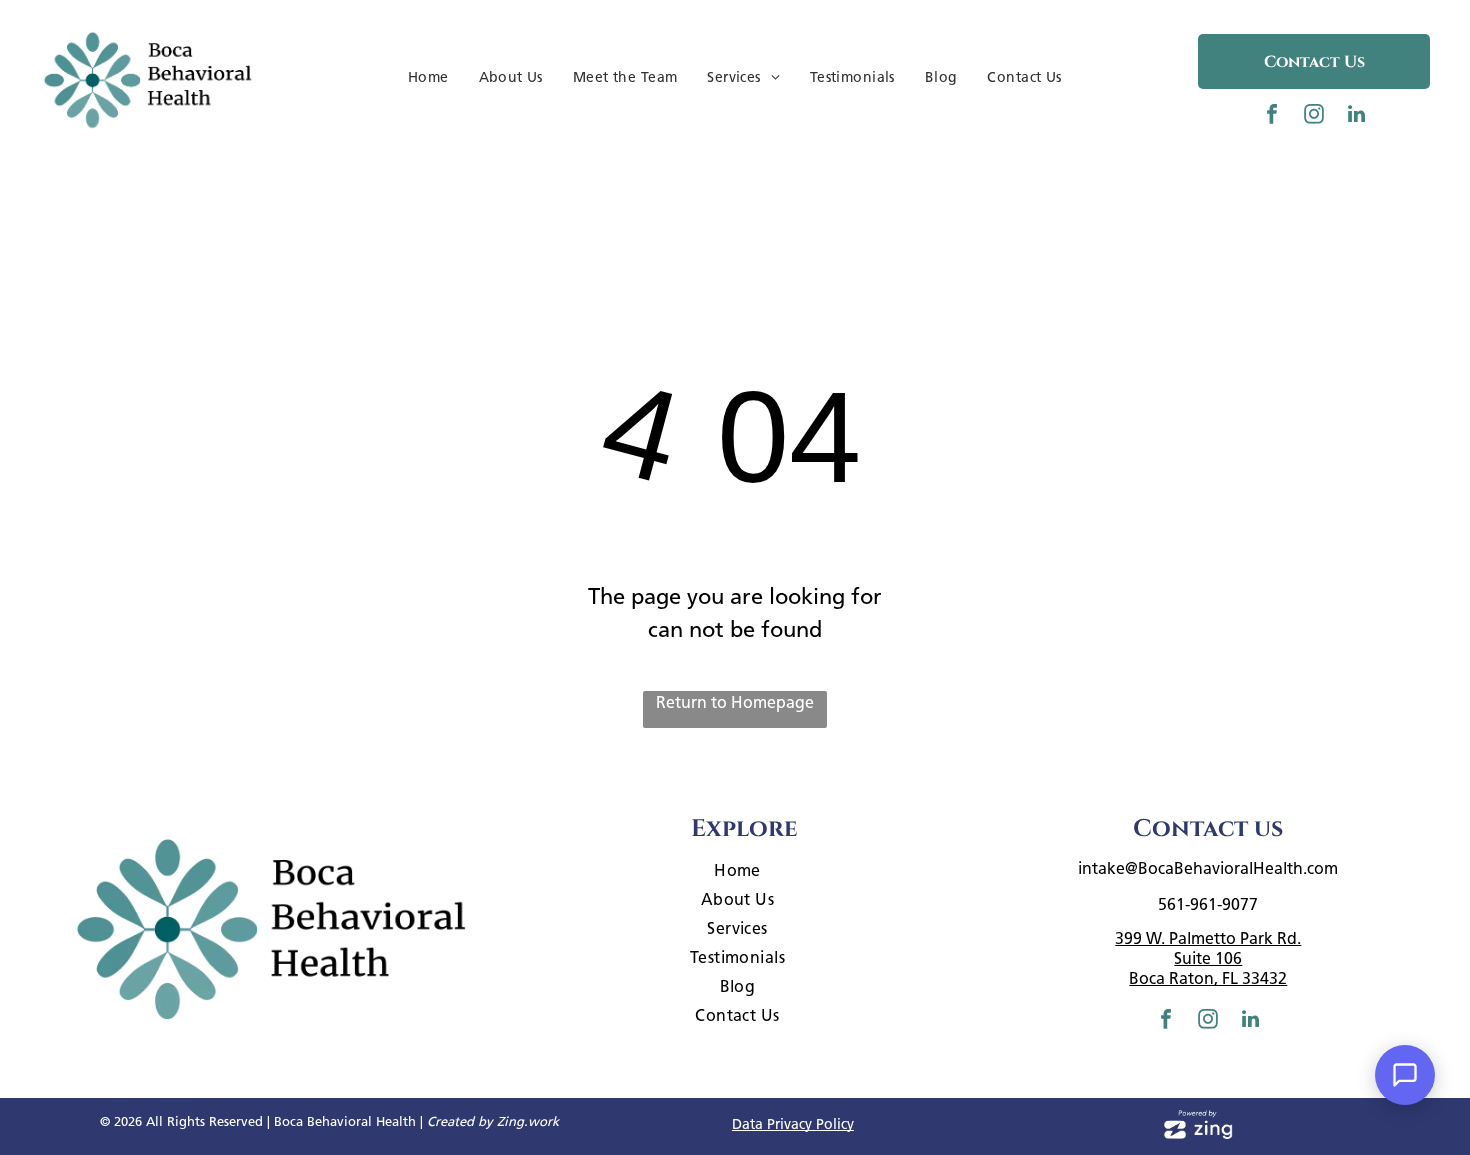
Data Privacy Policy (793, 1124)
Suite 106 (1208, 958)
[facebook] (1272, 116)
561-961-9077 (1208, 904)
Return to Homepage (735, 702)
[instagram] (1314, 116)
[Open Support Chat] (1405, 1075)
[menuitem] (428, 77)
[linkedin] (1356, 116)
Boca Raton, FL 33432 (1208, 978)
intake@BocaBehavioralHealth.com (1208, 868)
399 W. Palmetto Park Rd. (1208, 938)
